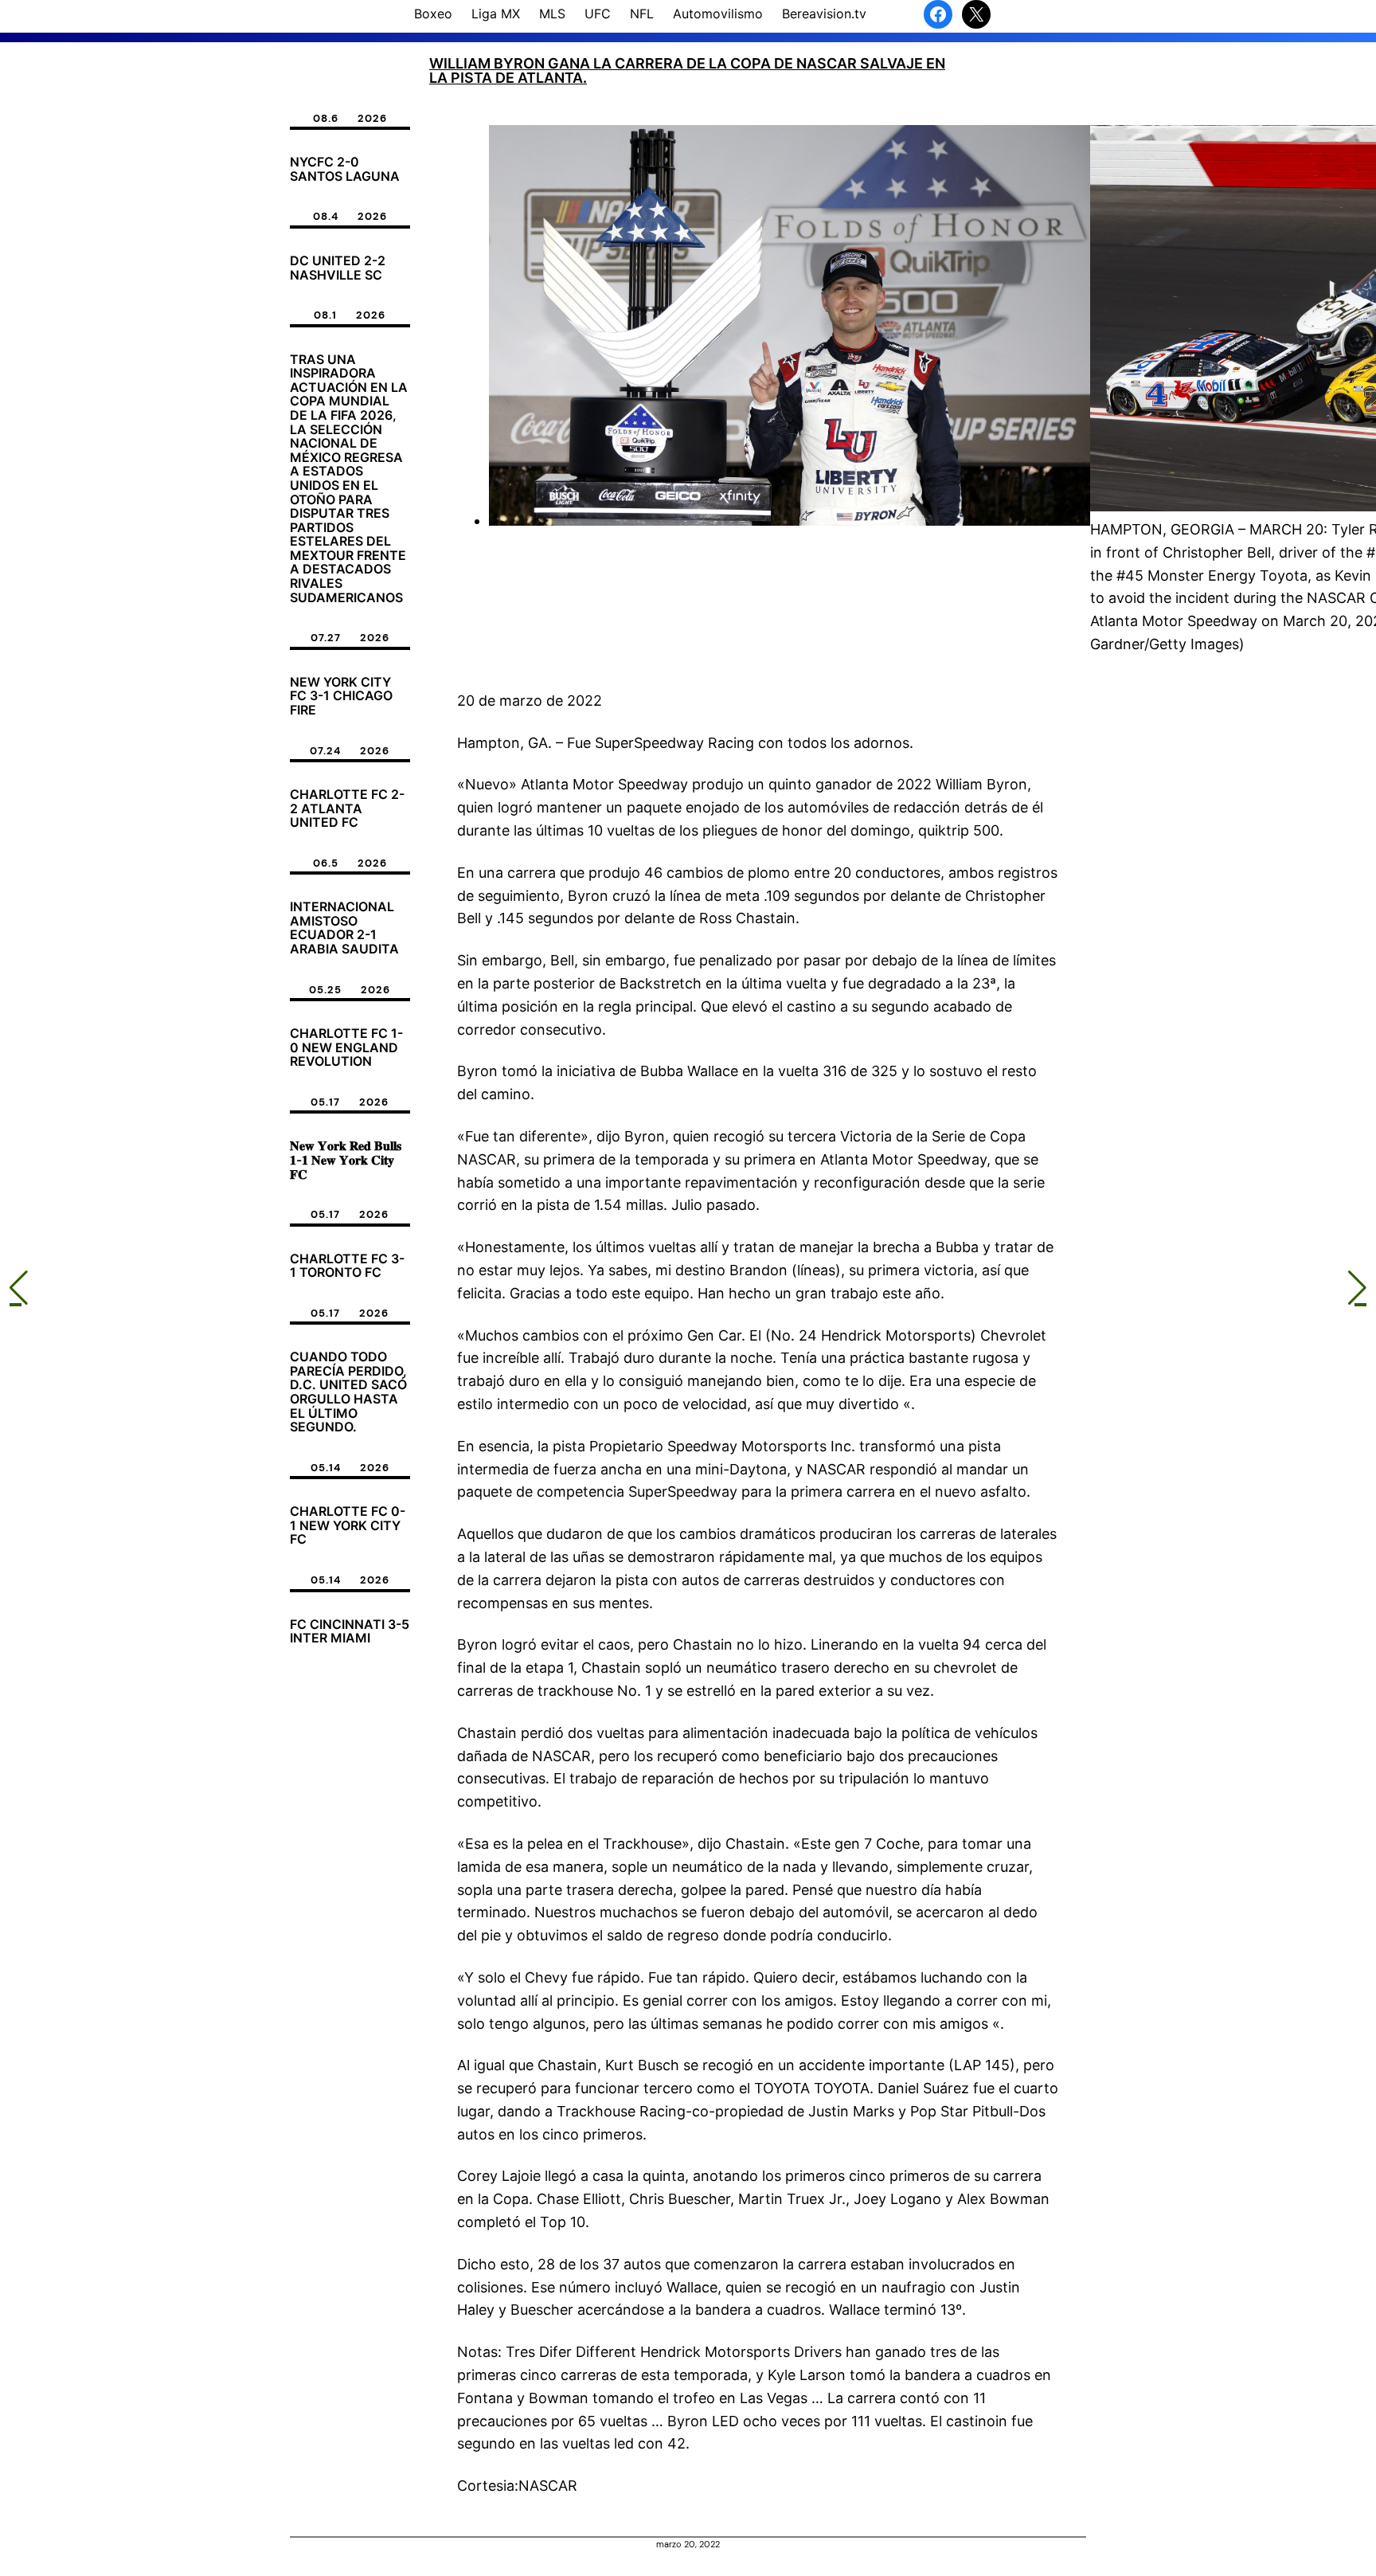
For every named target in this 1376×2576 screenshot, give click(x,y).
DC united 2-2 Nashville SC (338, 268)
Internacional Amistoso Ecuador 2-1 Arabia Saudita (344, 928)
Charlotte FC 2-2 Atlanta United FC (347, 809)
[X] (976, 14)
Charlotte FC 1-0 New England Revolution (346, 1048)
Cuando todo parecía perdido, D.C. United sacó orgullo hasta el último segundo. (348, 1392)
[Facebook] (938, 14)
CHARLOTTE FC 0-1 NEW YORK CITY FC (348, 1526)
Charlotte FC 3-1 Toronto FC (347, 1266)
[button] (19, 1288)
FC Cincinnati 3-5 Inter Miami (350, 1632)
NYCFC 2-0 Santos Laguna (345, 169)
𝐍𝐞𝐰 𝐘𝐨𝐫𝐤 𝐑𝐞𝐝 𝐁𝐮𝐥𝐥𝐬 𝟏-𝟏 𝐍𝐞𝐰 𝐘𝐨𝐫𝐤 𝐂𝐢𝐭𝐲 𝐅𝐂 (346, 1160)
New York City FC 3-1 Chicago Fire (341, 697)
